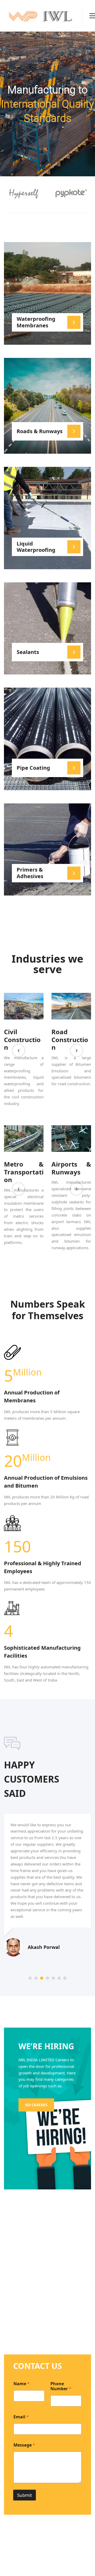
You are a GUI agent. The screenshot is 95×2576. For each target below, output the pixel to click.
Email (21, 2417)
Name (22, 2384)
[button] (18, 1051)
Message (24, 2445)
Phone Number (61, 2386)
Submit (25, 2495)
